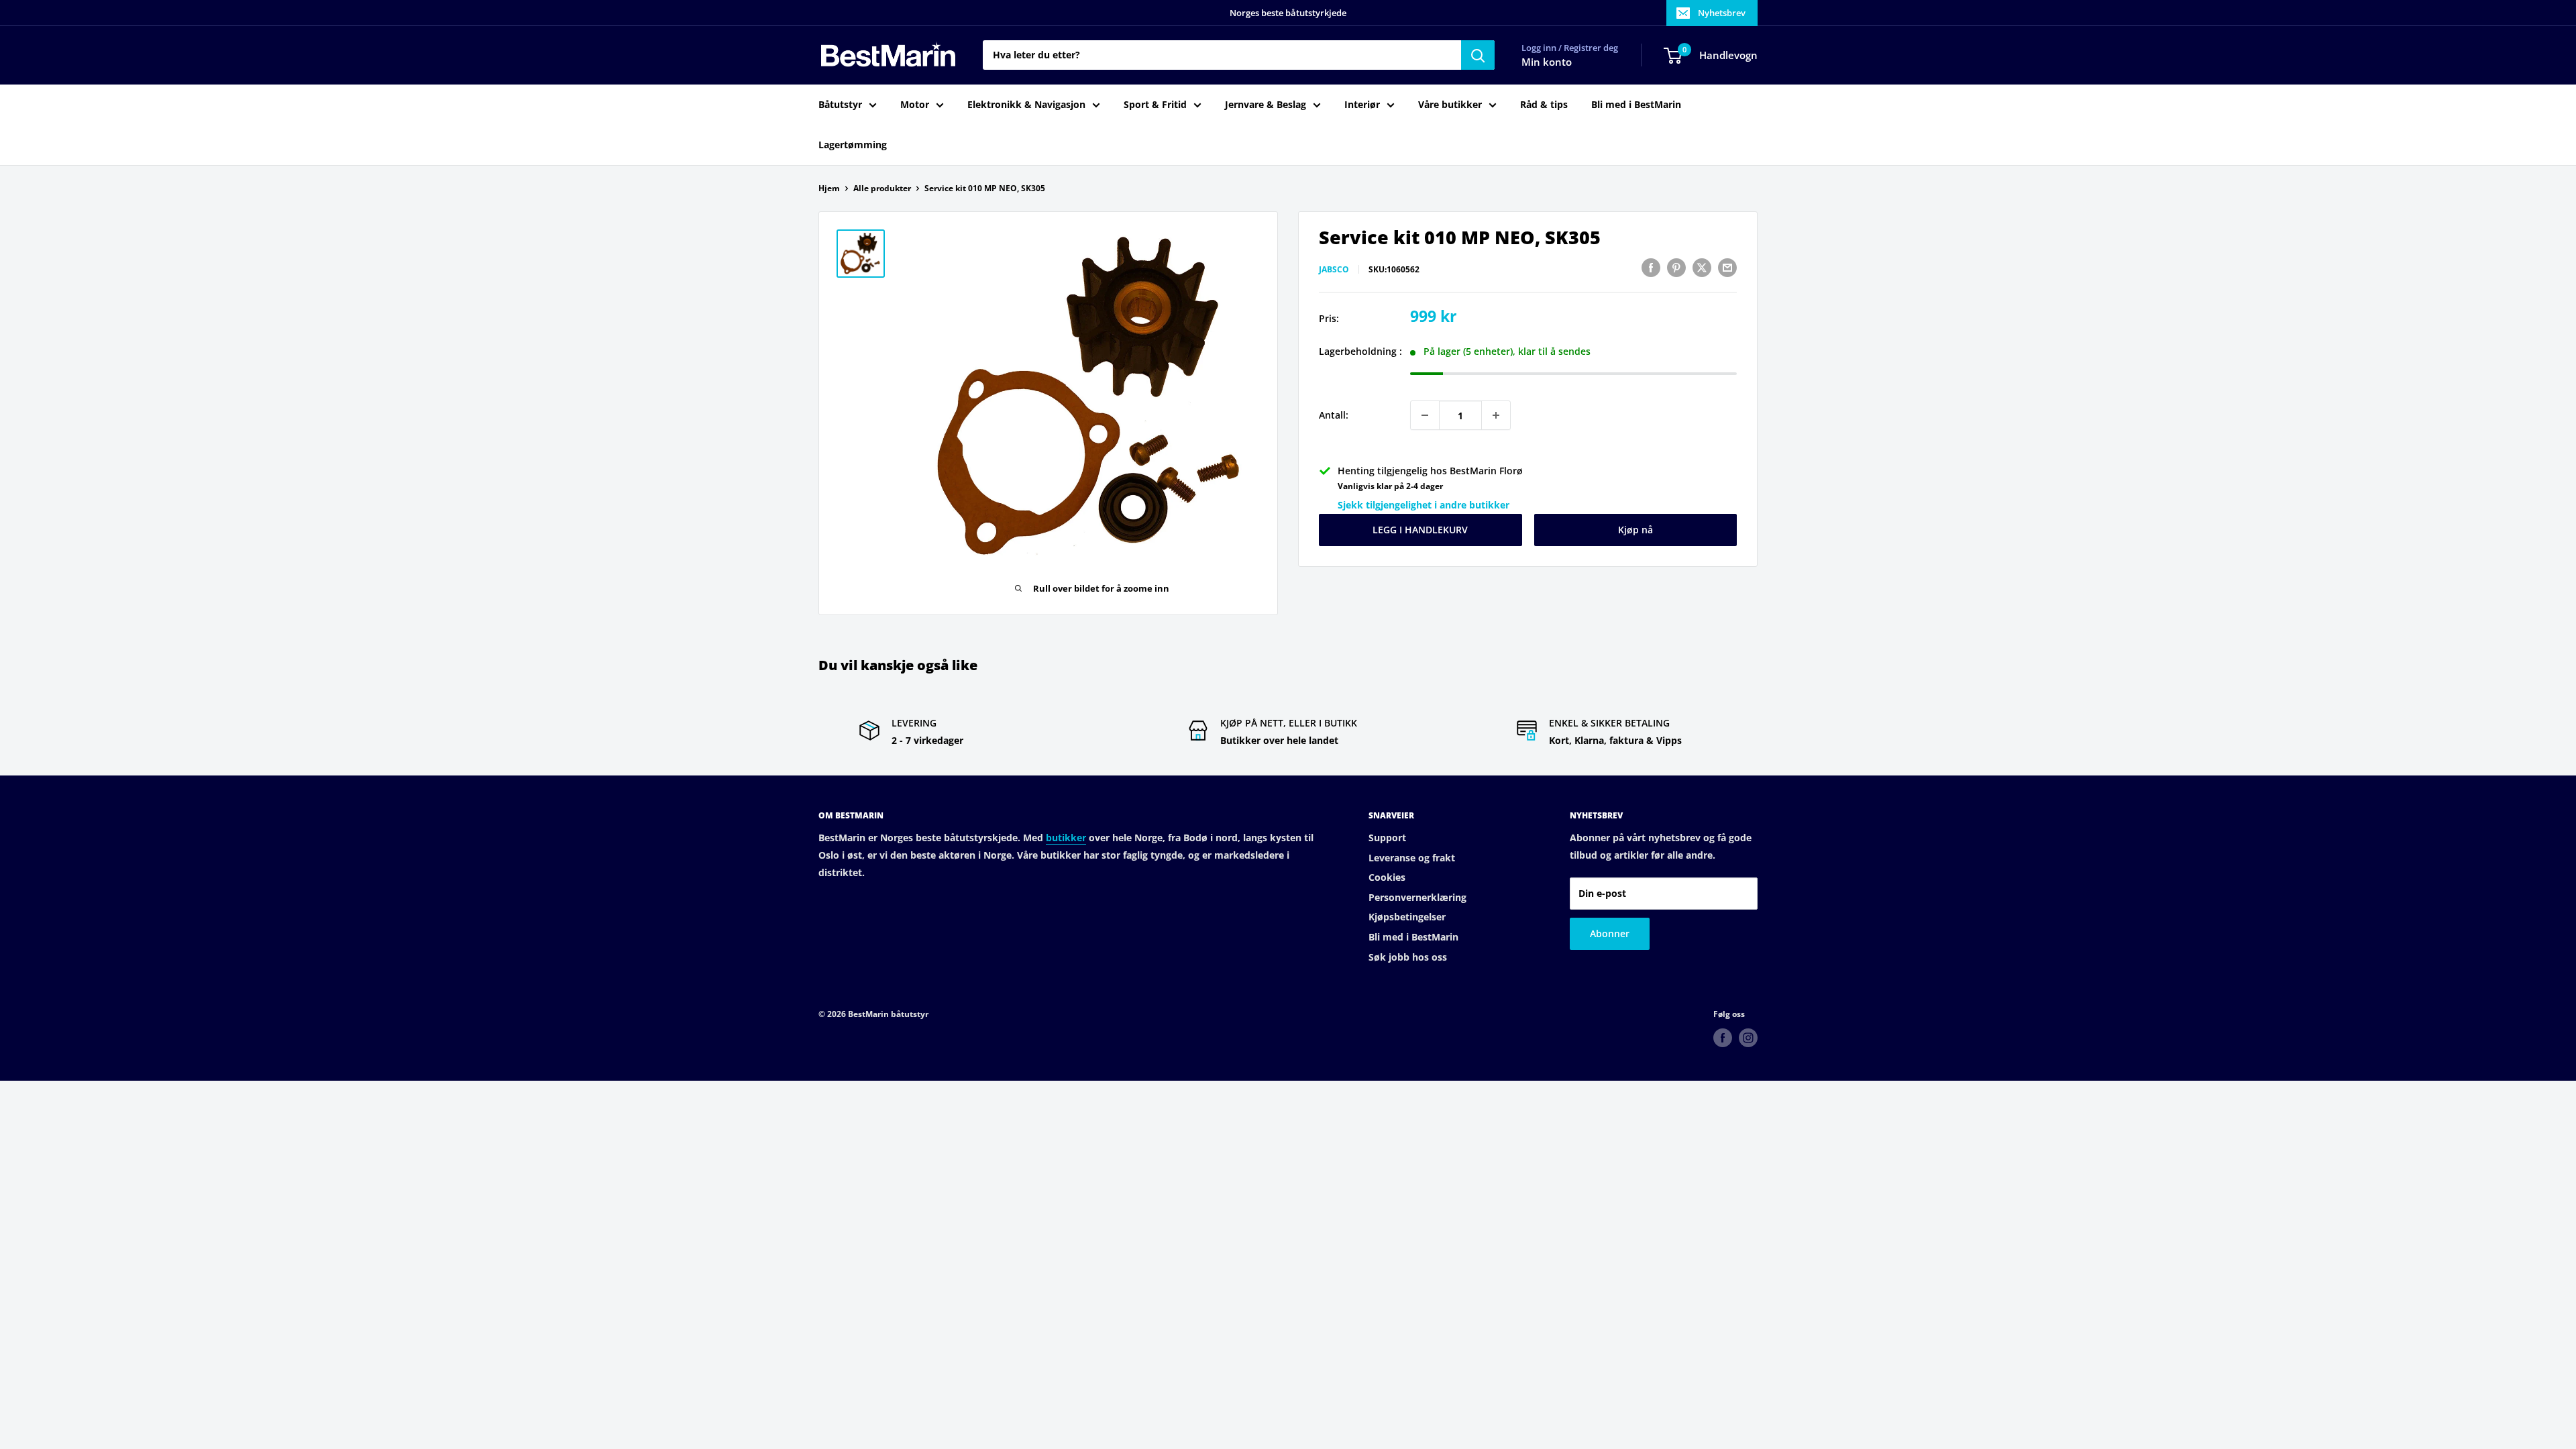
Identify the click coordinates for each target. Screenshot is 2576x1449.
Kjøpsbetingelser (1407, 917)
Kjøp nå (1635, 530)
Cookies (1387, 877)
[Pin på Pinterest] (1676, 268)
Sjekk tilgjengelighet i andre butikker (1424, 505)
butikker (1066, 838)
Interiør (1362, 104)
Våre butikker (1450, 104)
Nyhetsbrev (1722, 13)
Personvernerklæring (1417, 897)
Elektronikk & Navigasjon (1026, 104)
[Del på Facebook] (1651, 268)
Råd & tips (1544, 104)
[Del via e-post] (1727, 268)
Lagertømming (853, 145)
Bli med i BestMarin (1636, 104)
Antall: (1334, 415)
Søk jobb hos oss (1408, 957)
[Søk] (1478, 55)
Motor (915, 104)
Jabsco (1334, 269)
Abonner (1610, 933)
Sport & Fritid (1155, 104)
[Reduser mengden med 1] (1425, 415)
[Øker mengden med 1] (1496, 415)
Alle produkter (882, 188)
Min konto (1547, 62)
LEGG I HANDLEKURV (1420, 530)
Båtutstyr (840, 104)
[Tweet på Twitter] (1702, 268)
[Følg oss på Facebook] (1723, 1038)
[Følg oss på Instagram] (1748, 1038)
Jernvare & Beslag (1266, 104)
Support (1387, 838)
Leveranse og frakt (1412, 858)
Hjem (829, 188)
